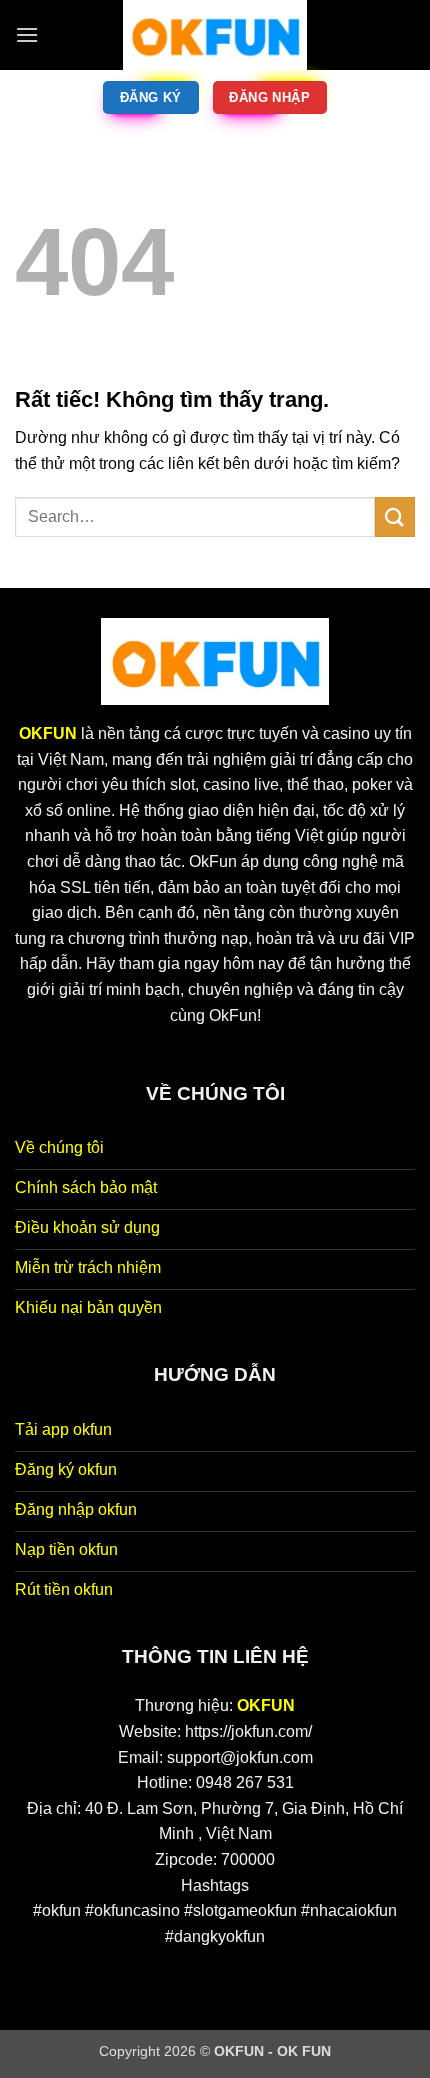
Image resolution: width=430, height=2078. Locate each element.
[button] (27, 34)
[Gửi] (395, 516)
